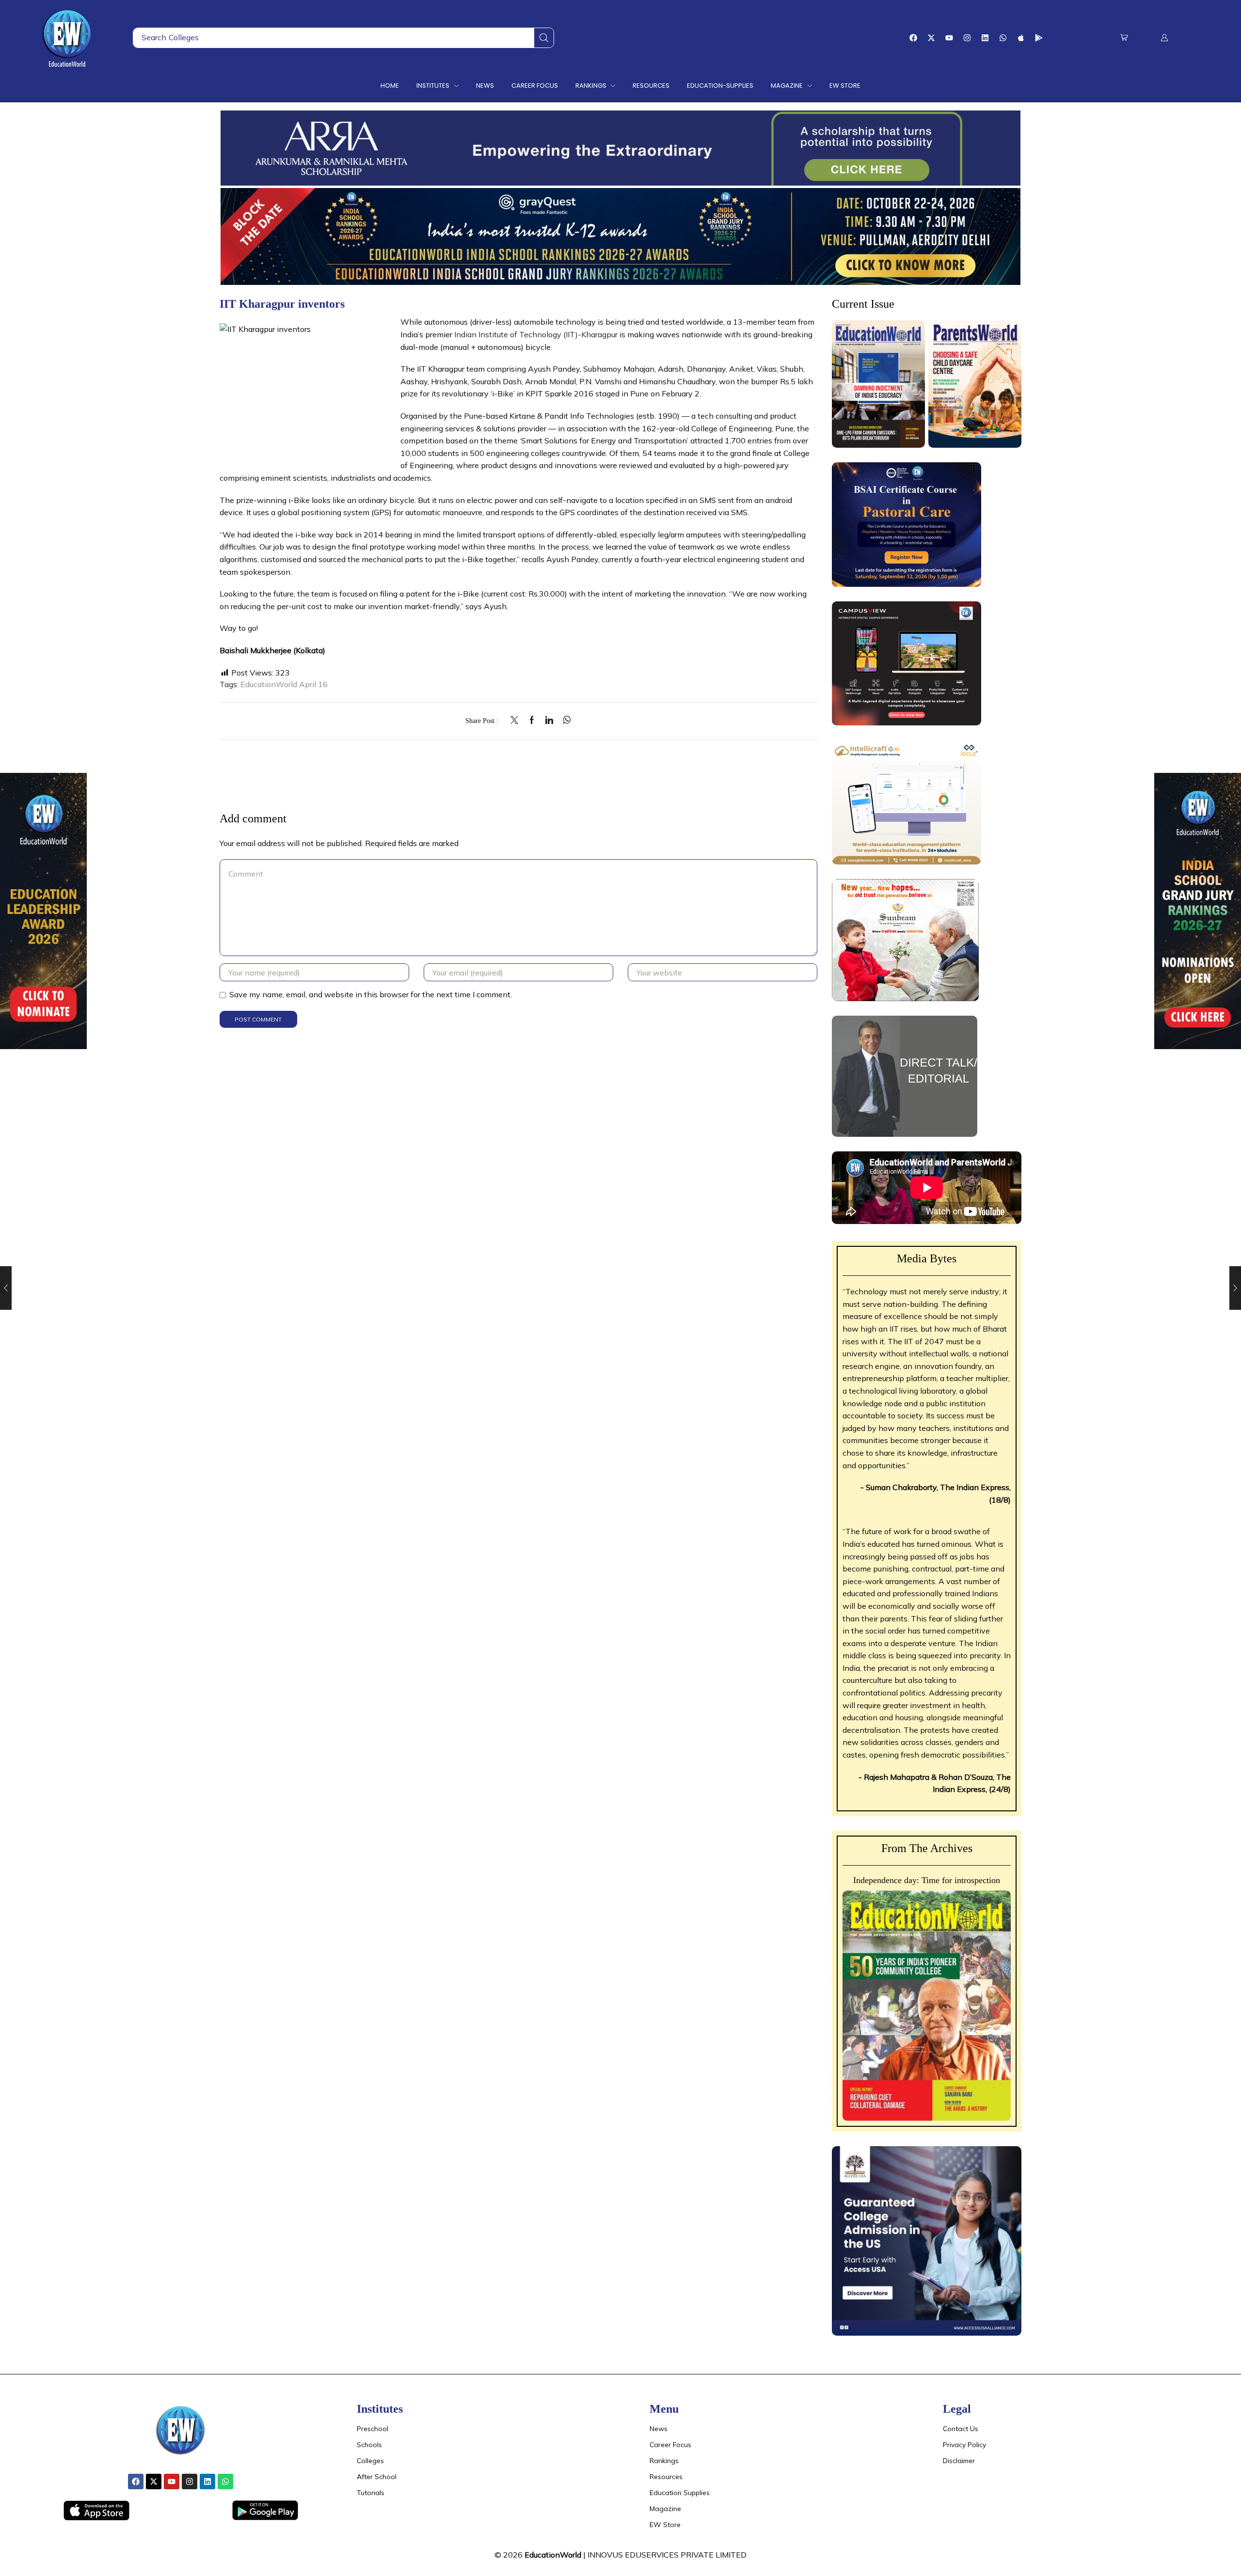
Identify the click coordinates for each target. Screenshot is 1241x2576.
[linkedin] (549, 721)
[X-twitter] (931, 38)
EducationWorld (553, 2555)
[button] (1124, 38)
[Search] (544, 38)
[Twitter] (517, 721)
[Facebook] (913, 38)
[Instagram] (967, 38)
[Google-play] (1039, 38)
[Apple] (1021, 38)
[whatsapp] (565, 721)
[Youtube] (949, 38)
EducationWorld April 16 (284, 684)
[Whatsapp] (1003, 38)
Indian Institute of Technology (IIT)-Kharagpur (536, 334)
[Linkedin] (985, 38)
